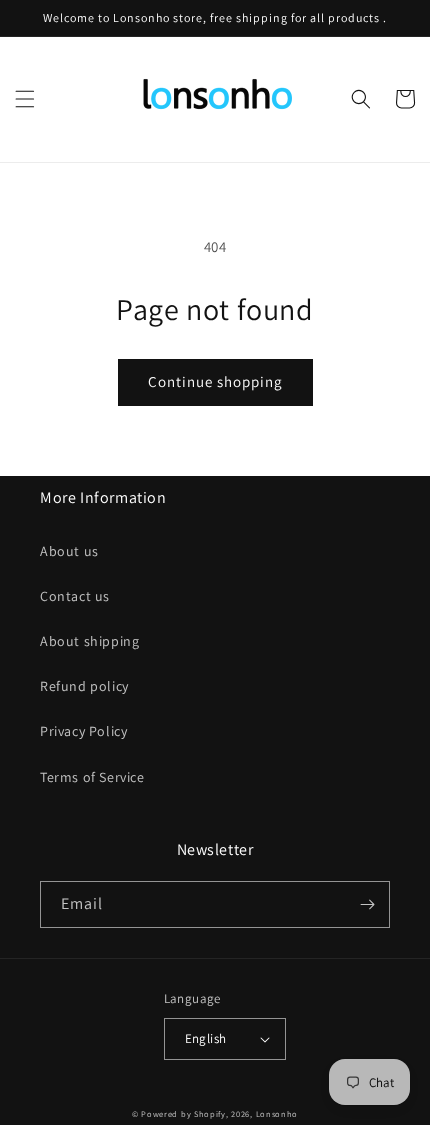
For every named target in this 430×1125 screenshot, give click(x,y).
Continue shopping (215, 381)
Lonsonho (277, 1113)
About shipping (89, 641)
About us (69, 551)
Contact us (75, 596)
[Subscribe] (367, 904)
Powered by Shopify (183, 1113)
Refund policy (84, 686)
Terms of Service (92, 777)
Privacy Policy (83, 731)
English (206, 1038)
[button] (25, 99)
